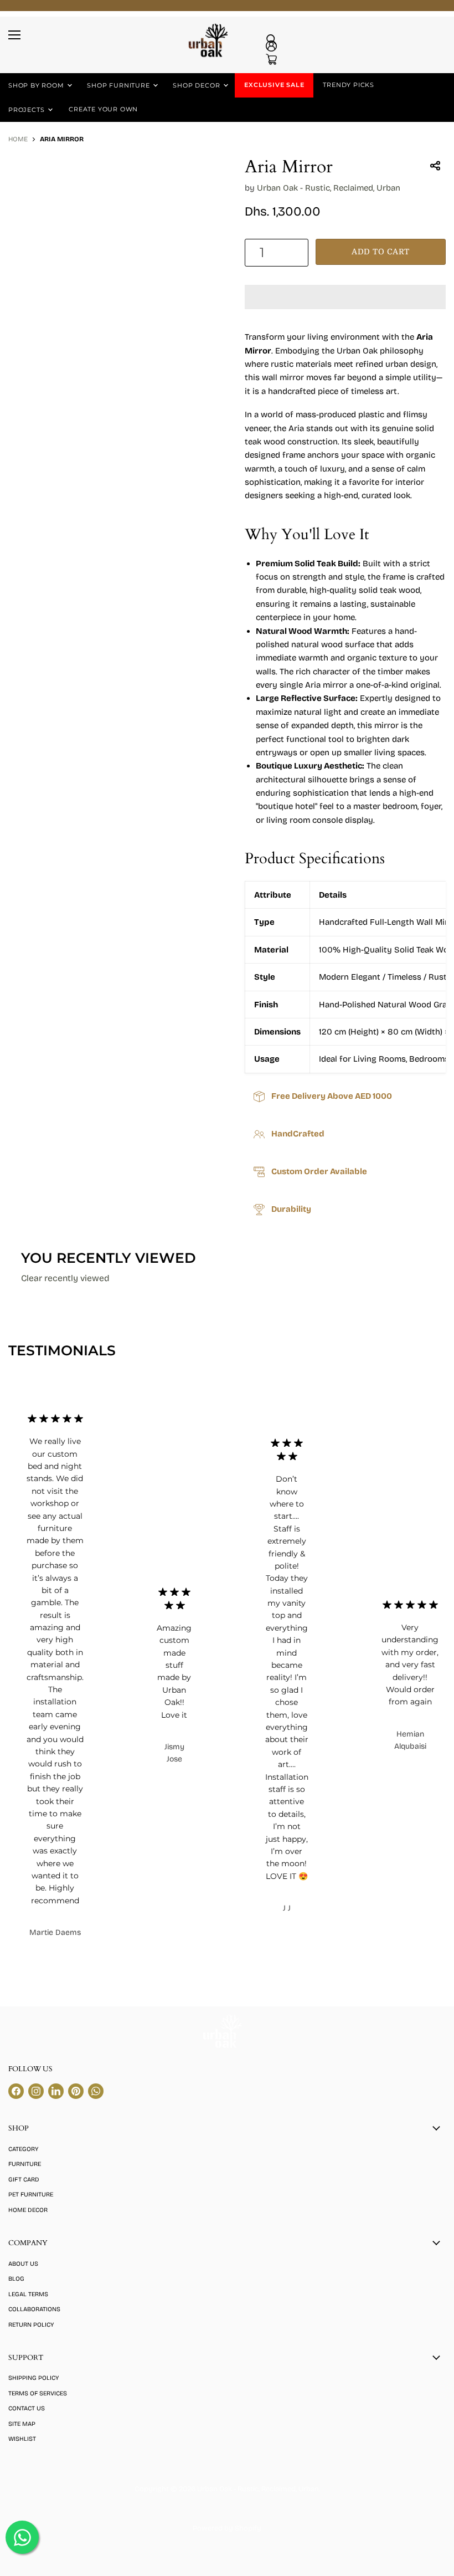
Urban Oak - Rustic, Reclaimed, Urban (329, 188)
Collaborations (34, 2309)
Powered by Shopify (227, 2528)
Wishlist (22, 2439)
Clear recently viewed (65, 1278)
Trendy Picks (349, 85)
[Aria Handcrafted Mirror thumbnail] (25, 186)
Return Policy (31, 2325)
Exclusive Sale (274, 85)
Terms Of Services (38, 2393)
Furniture (25, 2164)
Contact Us (27, 2408)
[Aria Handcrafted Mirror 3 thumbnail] (102, 186)
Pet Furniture (31, 2195)
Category (23, 2149)
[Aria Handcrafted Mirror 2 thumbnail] (64, 186)
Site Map (22, 2424)
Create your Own (103, 109)
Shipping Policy (33, 2378)
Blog (16, 2279)
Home (18, 139)
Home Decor (28, 2210)
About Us (23, 2264)
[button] (345, 297)
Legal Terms (28, 2294)
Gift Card (24, 2180)
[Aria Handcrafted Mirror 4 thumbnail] (141, 186)
